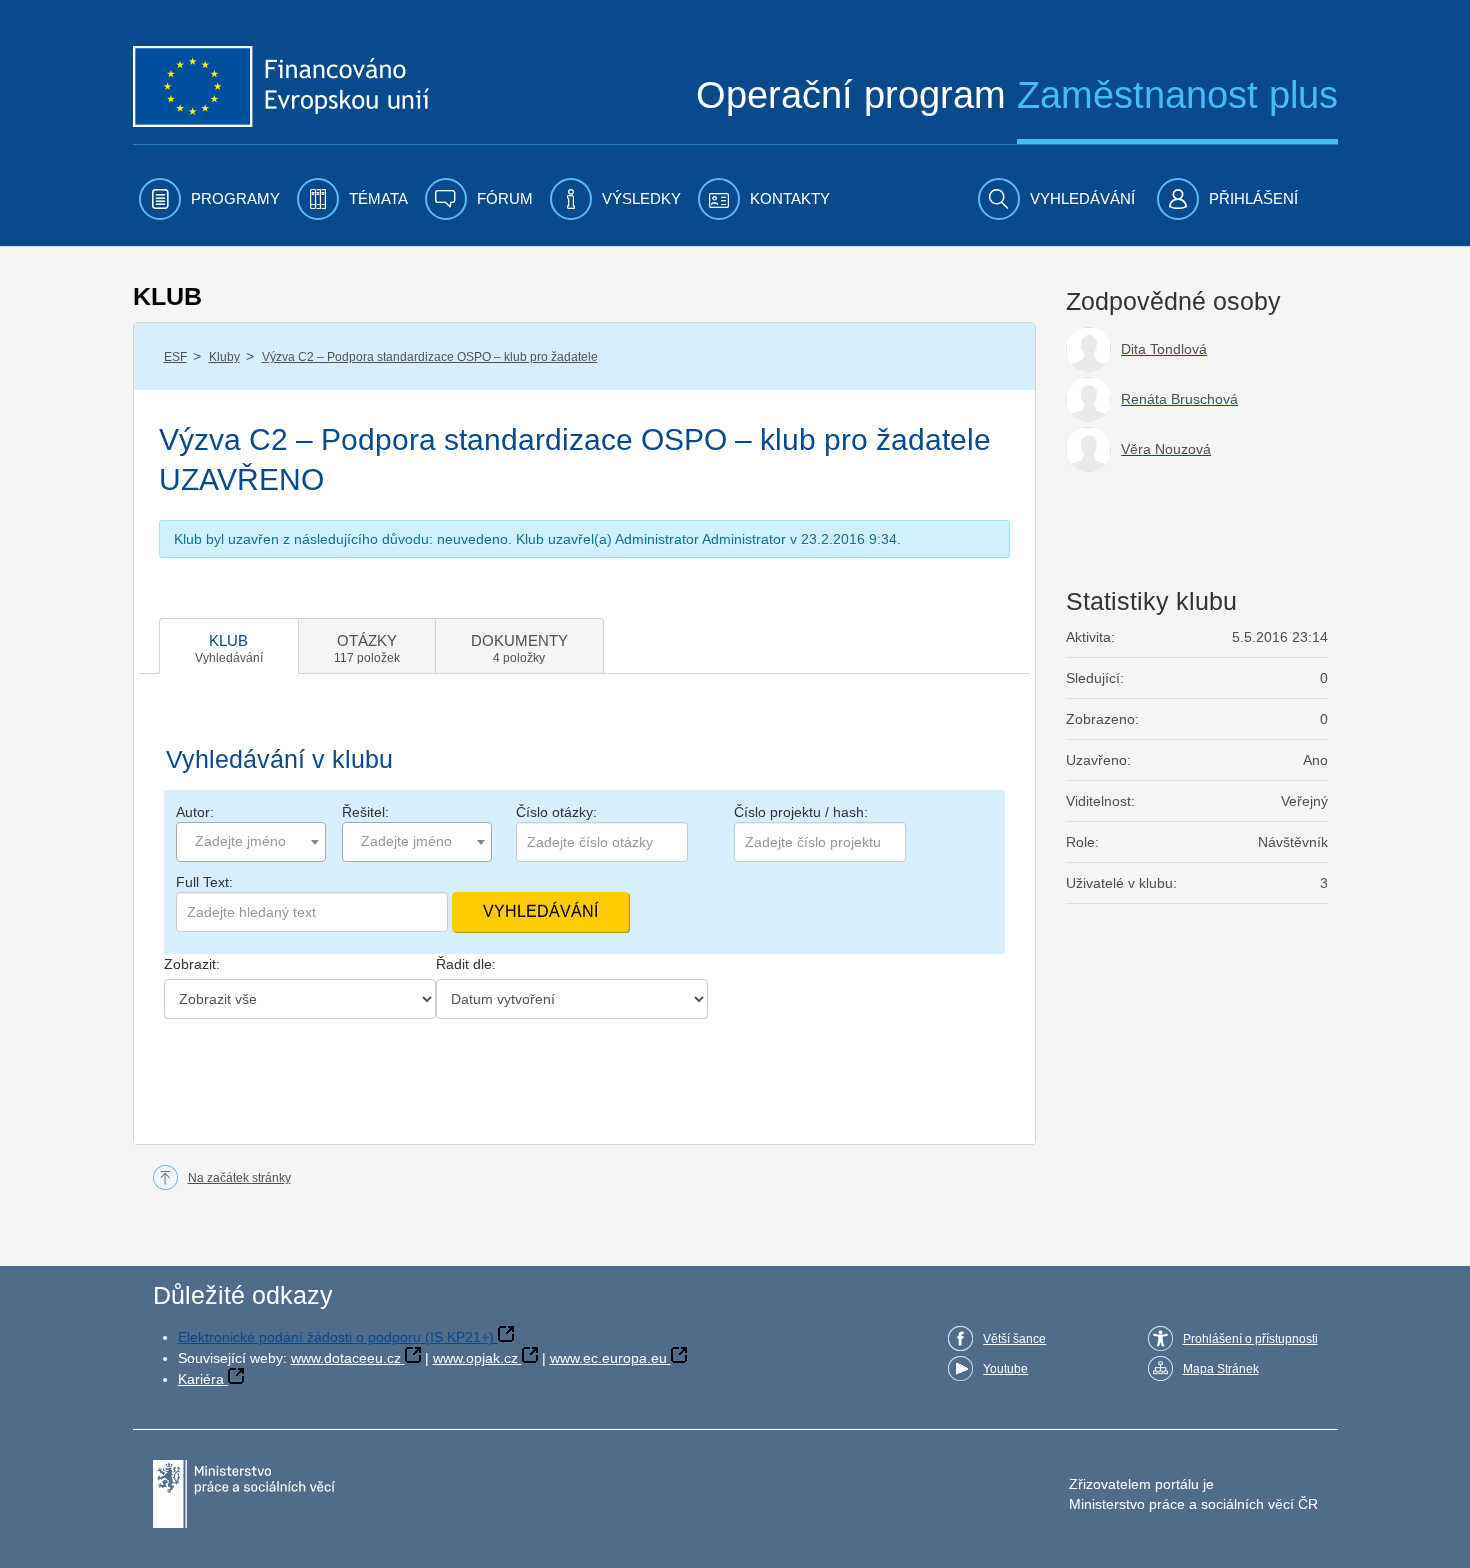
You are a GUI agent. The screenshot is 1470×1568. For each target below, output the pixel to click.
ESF (175, 357)
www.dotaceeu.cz (346, 1358)
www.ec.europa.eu (608, 1358)
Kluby (224, 357)
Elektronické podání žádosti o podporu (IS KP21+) (336, 1337)
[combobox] (251, 842)
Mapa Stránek (1221, 1369)
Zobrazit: (192, 964)
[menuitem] (209, 199)
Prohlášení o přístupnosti (1250, 1339)
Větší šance (1014, 1339)
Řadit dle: (466, 964)
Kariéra (201, 1379)
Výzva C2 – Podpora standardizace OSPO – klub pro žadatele (430, 357)
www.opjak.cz (475, 1358)
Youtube (1005, 1369)
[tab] (229, 646)
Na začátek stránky (239, 1178)
